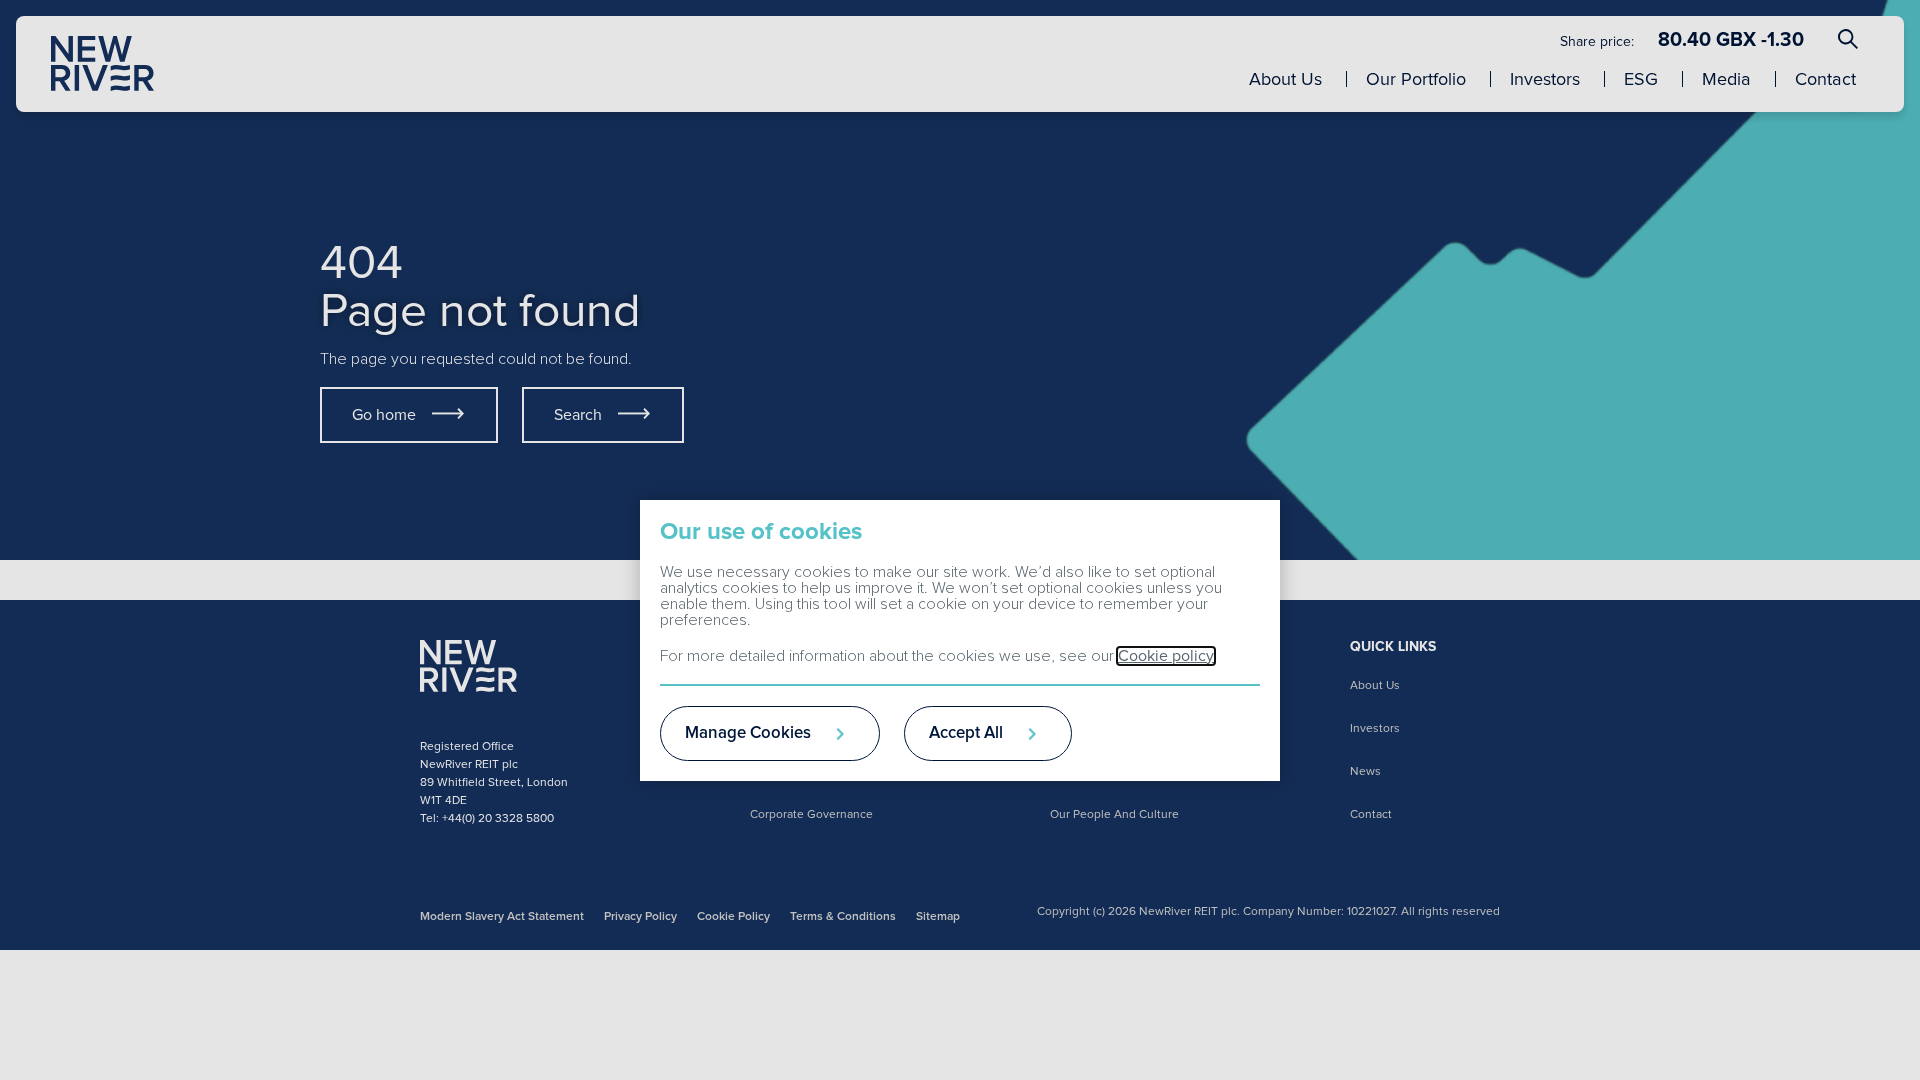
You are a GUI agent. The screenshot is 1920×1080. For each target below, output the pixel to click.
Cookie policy (1166, 656)
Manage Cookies (748, 733)
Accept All (966, 733)
